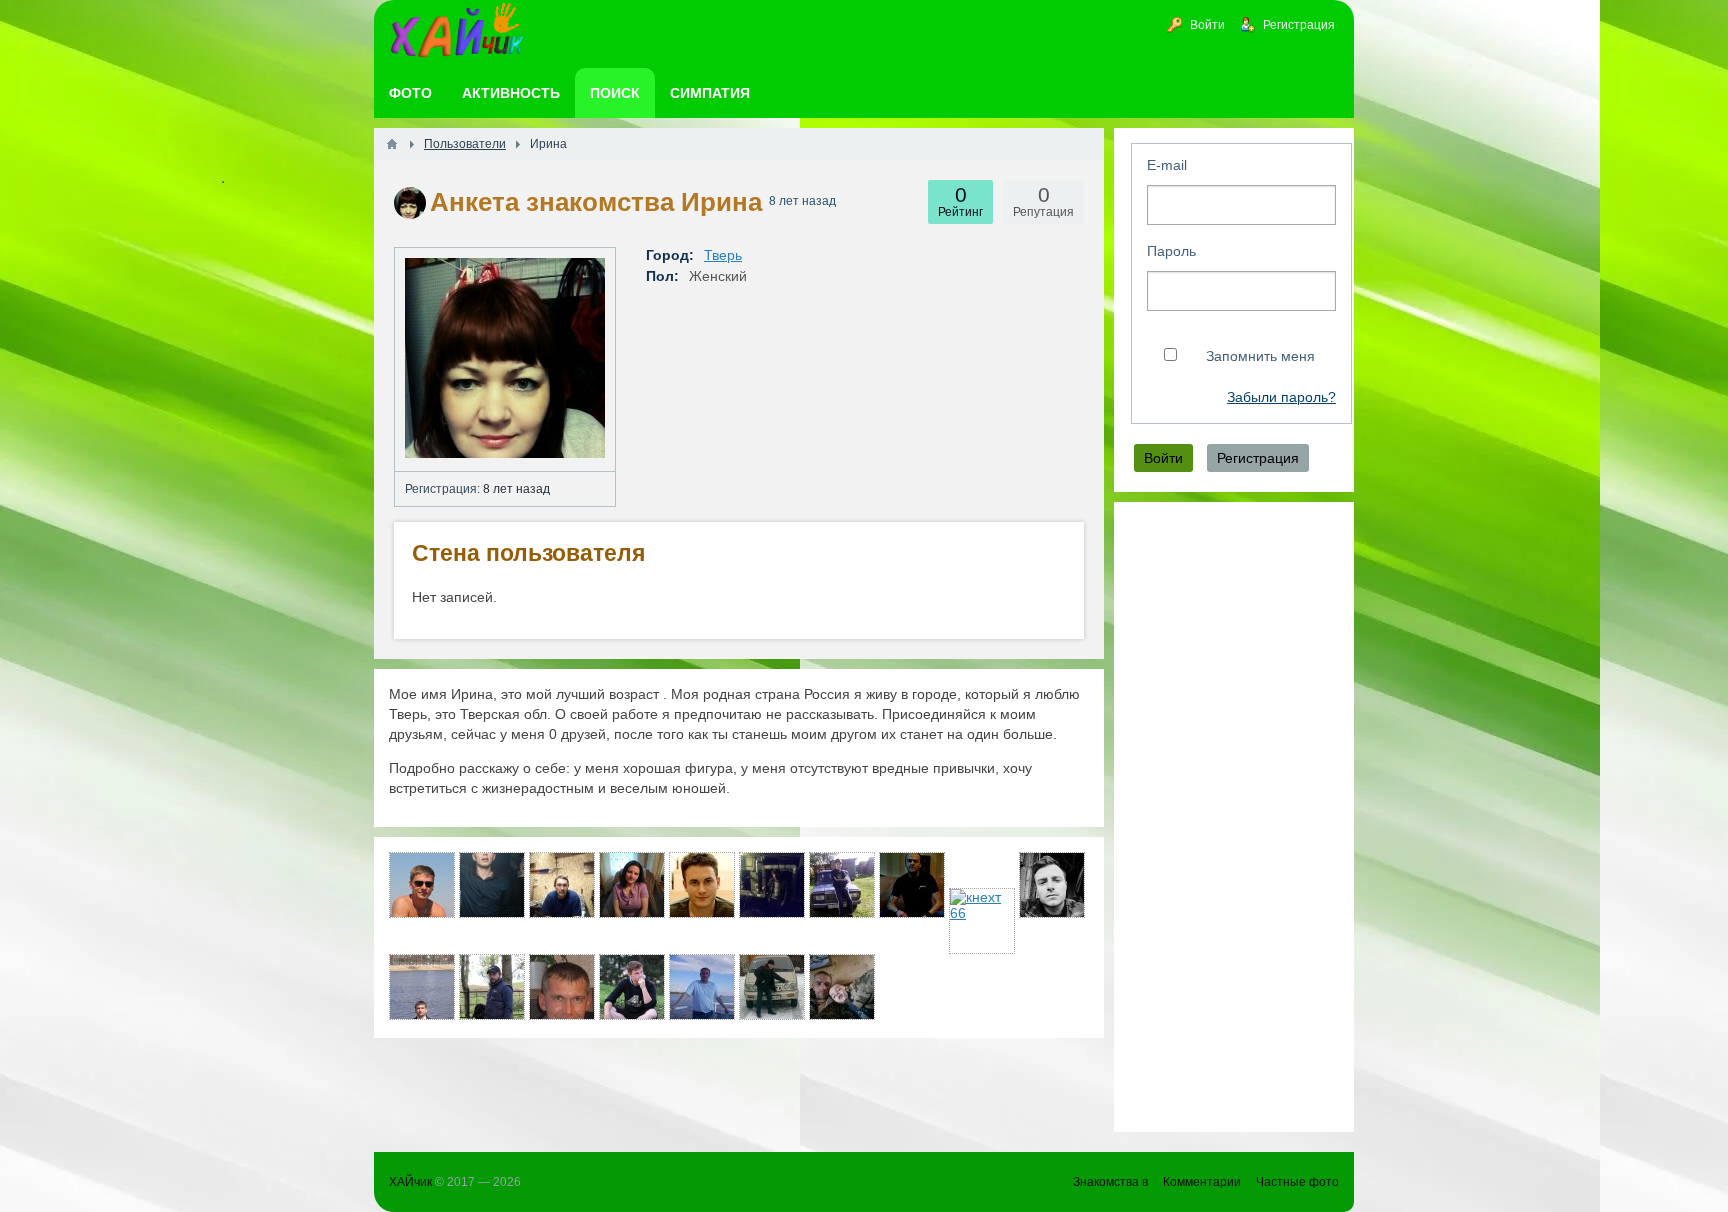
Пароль (1171, 251)
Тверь (723, 255)
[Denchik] (492, 885)
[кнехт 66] (982, 921)
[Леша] (702, 987)
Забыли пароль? (1281, 397)
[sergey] (772, 885)
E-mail (1167, 165)
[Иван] (702, 885)
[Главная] (392, 144)
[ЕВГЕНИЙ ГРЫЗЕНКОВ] (422, 987)
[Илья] (492, 987)
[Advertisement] (1234, 817)
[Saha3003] (422, 885)
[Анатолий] (562, 885)
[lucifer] (632, 987)
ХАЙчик (410, 1182)
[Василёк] (842, 885)
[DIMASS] (1052, 885)
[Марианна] (632, 885)
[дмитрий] (912, 885)
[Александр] (562, 987)
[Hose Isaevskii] (772, 987)
